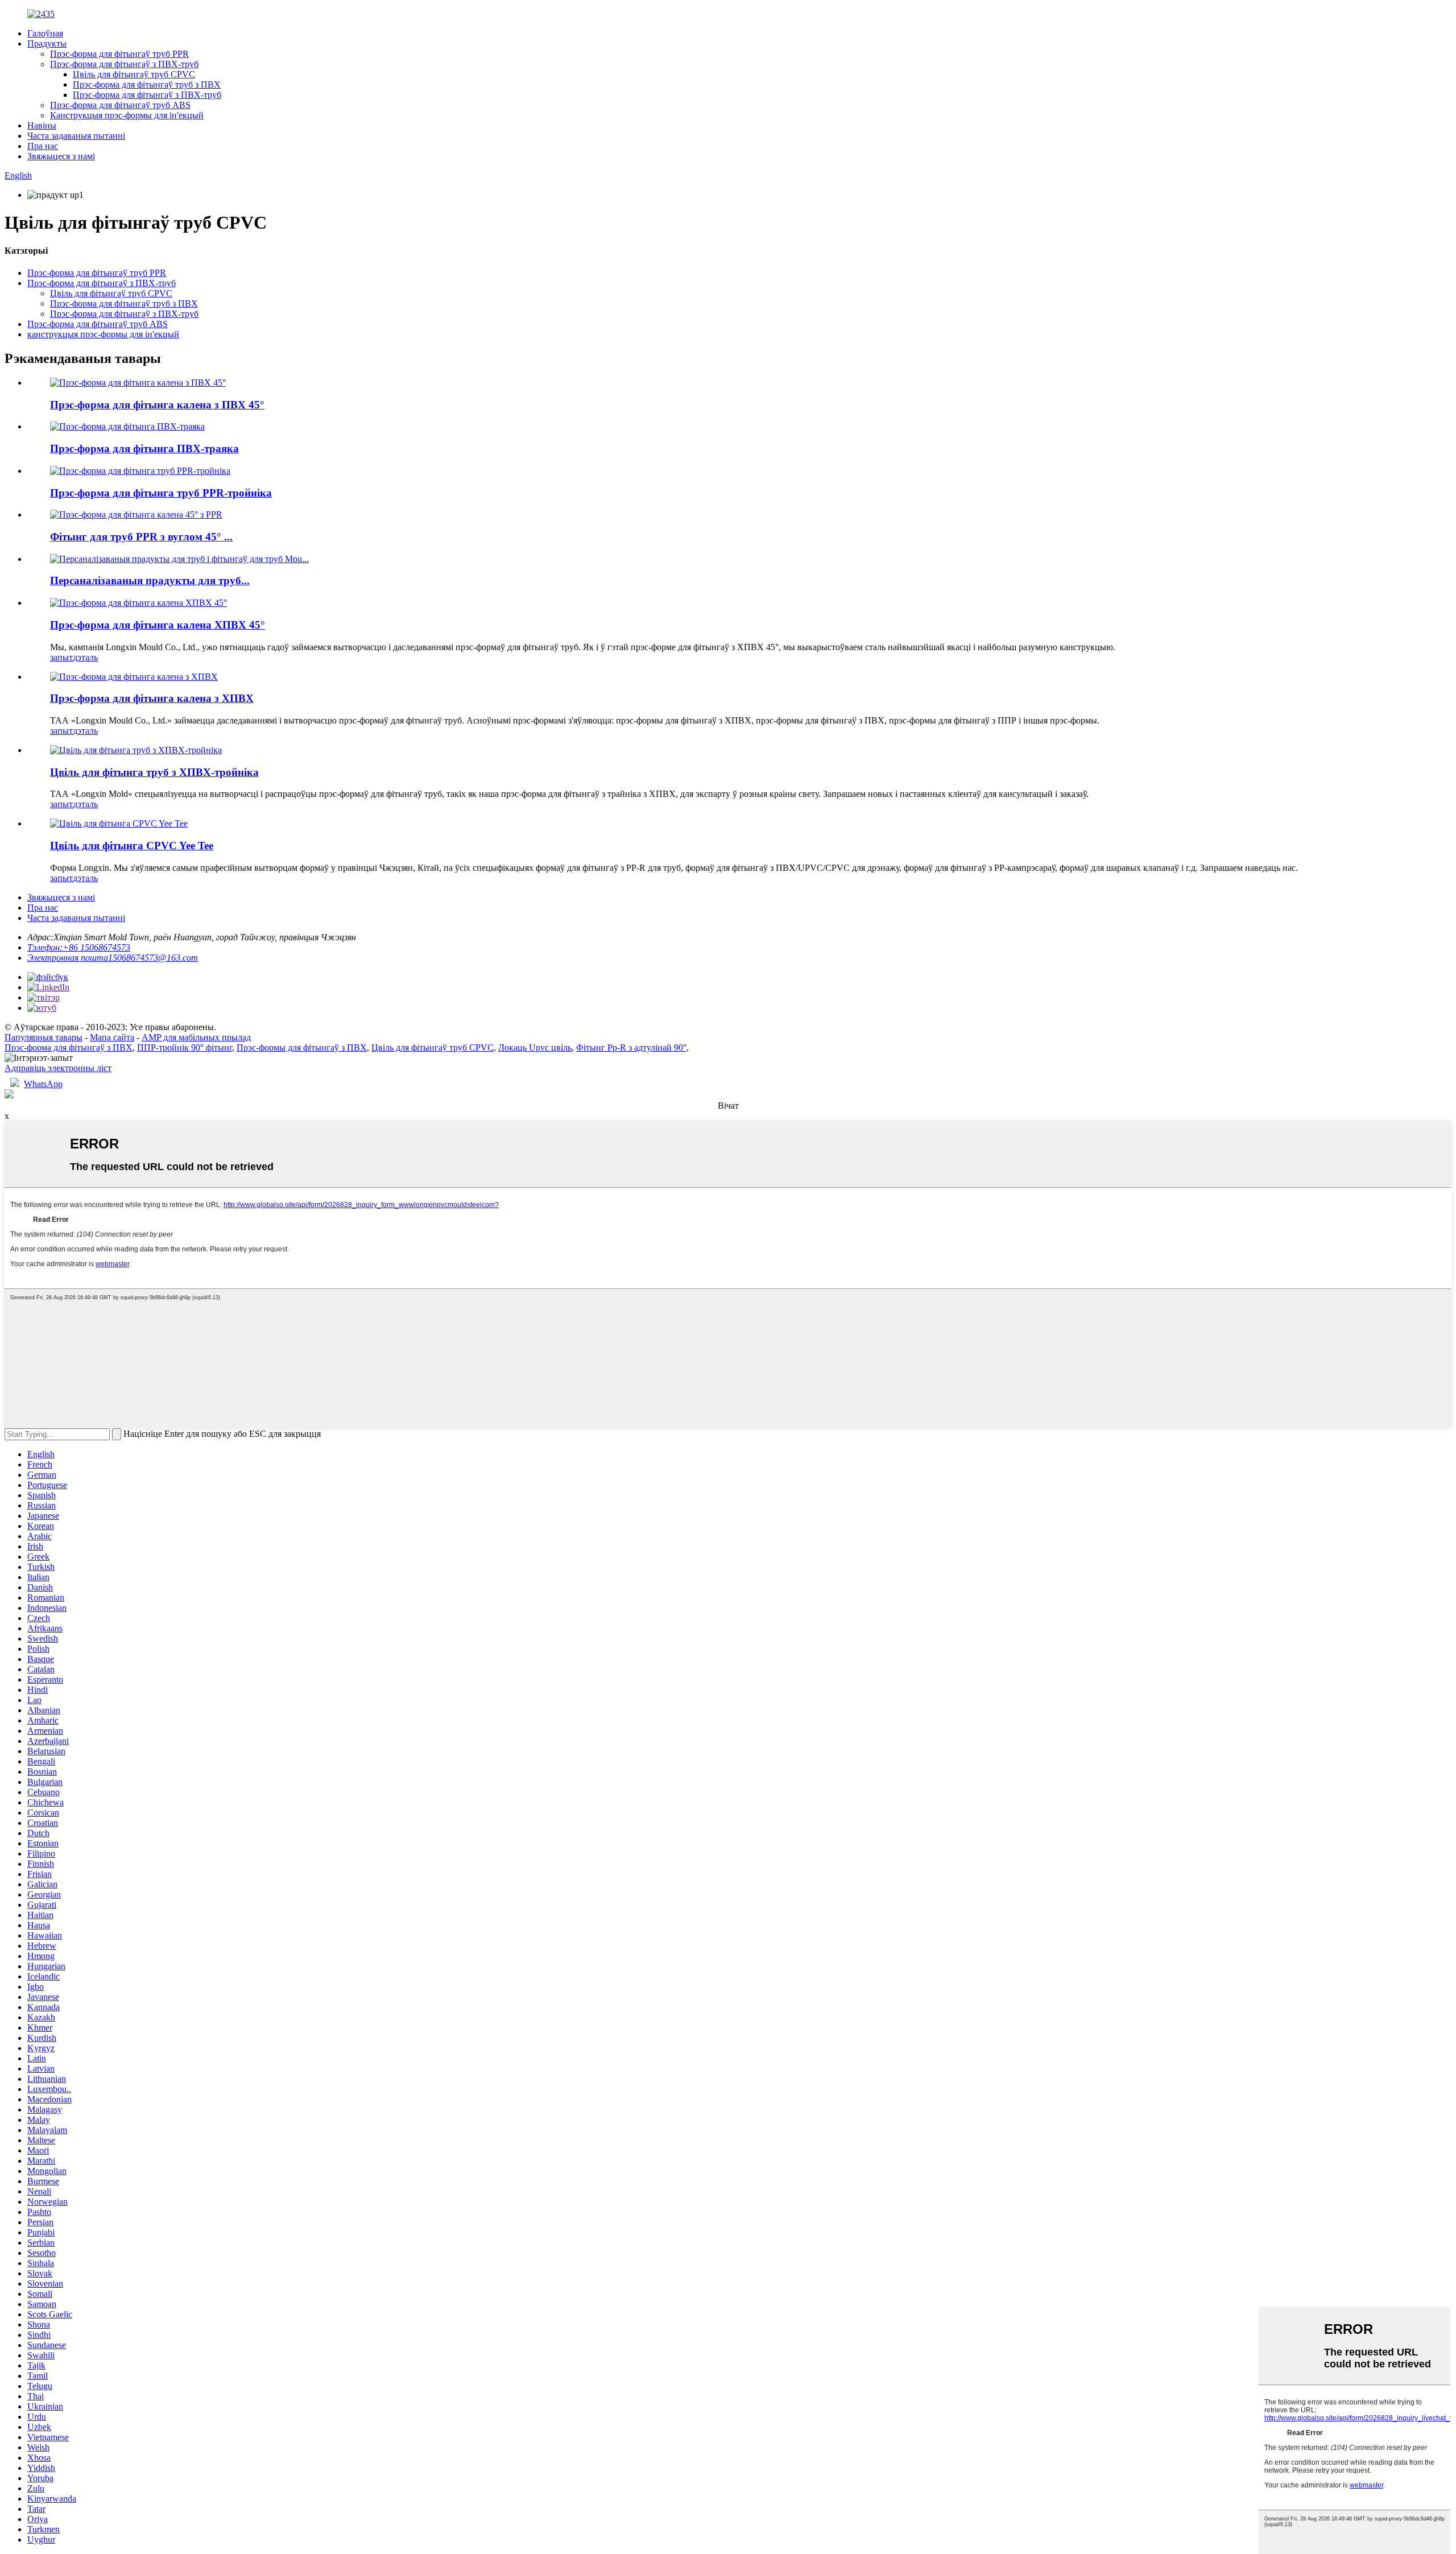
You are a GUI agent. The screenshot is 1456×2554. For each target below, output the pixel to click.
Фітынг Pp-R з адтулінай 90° (631, 1047)
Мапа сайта (112, 1037)
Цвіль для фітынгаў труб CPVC (134, 74)
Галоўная (45, 33)
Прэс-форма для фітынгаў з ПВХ (69, 1047)
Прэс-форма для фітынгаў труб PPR (119, 54)
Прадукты (47, 44)
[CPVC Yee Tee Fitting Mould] (119, 823)
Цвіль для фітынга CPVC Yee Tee (132, 846)
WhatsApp (43, 1084)
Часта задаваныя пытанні (76, 136)
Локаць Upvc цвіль (535, 1047)
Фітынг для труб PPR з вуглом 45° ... (141, 537)
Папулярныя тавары (44, 1037)
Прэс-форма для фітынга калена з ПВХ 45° (157, 405)
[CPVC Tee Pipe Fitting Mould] (136, 750)
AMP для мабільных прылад (196, 1037)
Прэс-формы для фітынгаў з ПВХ (302, 1047)
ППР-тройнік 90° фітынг (185, 1047)
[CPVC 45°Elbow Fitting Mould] (138, 603)
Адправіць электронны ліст (58, 1068)
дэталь (85, 657)
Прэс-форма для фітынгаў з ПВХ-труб (124, 64)
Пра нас (43, 146)
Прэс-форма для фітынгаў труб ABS (120, 105)
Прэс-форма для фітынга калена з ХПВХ (152, 698)
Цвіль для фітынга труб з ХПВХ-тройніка (154, 772)
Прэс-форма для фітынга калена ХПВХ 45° (158, 625)
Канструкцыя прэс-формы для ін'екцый (127, 115)
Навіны (42, 125)
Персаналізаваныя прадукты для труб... (150, 580)
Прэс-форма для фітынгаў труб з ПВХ (147, 84)
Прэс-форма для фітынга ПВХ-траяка (144, 449)
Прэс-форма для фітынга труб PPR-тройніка (161, 493)
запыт (61, 657)
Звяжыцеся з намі (61, 156)
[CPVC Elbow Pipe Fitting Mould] (134, 677)
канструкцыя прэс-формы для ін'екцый (103, 334)
